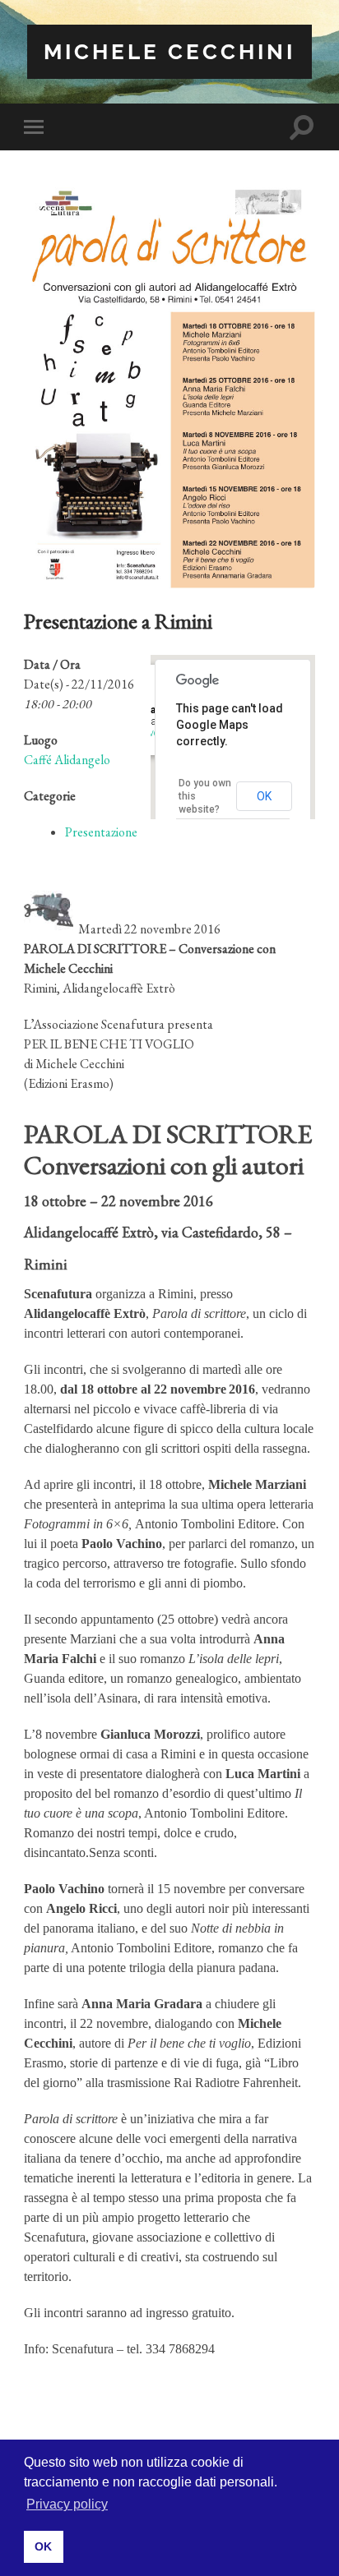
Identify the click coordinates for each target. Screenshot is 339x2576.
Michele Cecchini (169, 51)
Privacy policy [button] (67, 2504)
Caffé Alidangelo (67, 760)
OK (264, 796)
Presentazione (101, 832)
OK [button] (43, 2546)
